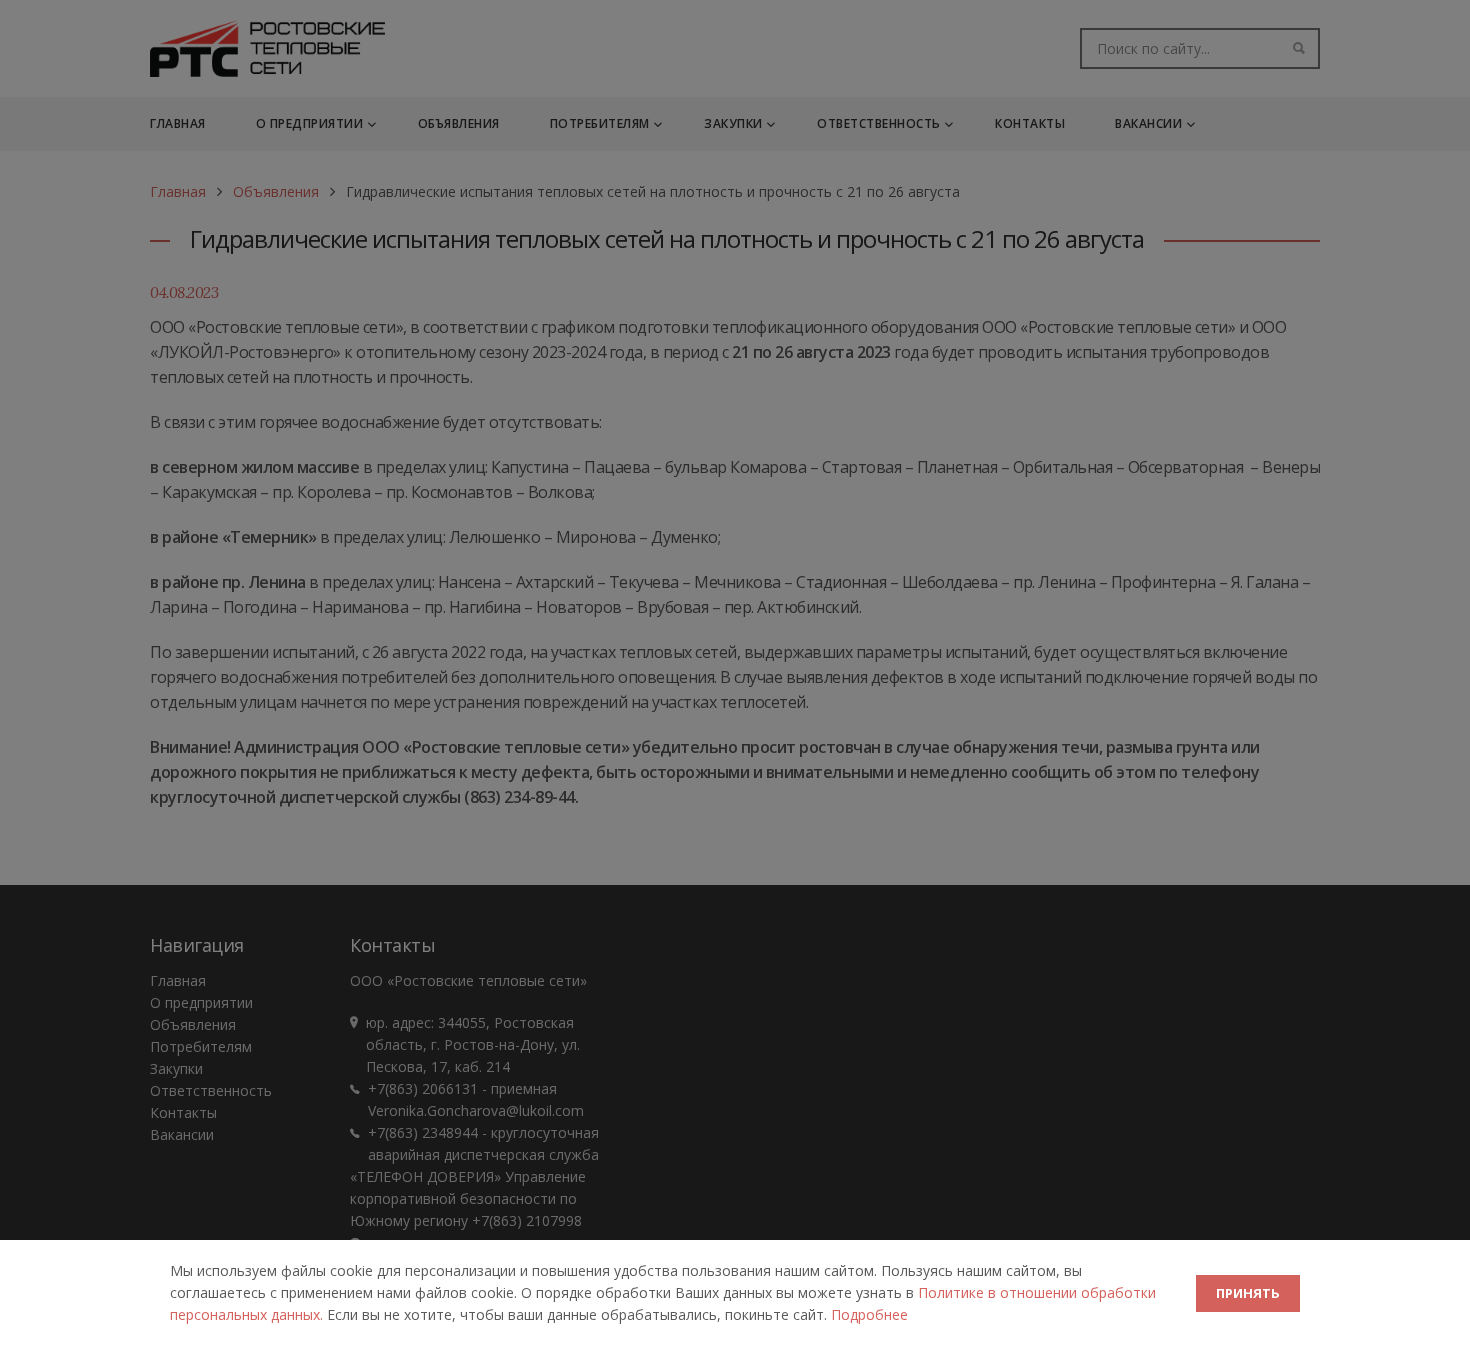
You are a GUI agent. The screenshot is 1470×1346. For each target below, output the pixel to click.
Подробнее (869, 1314)
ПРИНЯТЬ (1248, 1293)
